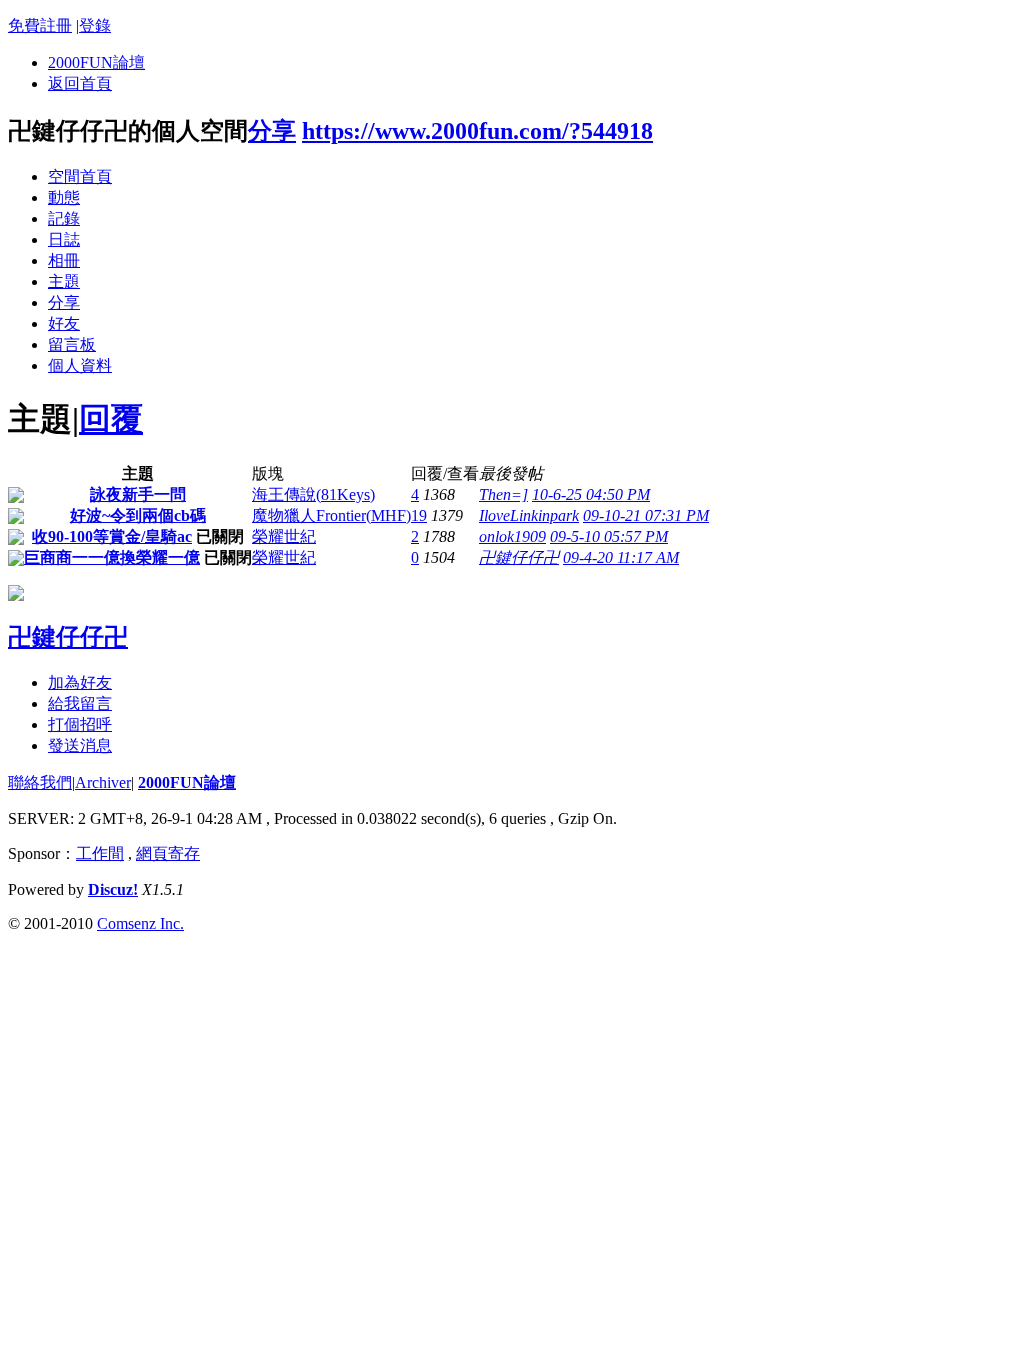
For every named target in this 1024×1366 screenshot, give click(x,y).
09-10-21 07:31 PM (646, 515)
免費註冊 (40, 25)
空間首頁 (80, 176)
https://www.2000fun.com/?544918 (477, 131)
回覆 (111, 419)
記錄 (64, 218)
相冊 (64, 260)
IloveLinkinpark (529, 515)
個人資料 (80, 365)
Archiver (103, 782)
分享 (272, 131)
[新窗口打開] (16, 497)
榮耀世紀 (284, 536)
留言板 (72, 344)
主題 (64, 281)
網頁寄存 (168, 853)
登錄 (95, 25)
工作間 (100, 853)
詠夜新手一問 (138, 494)
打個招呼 (80, 724)
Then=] (503, 494)
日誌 (64, 239)
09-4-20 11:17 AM (621, 557)
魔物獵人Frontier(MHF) (331, 515)
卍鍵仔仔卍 (519, 557)
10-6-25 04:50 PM (591, 494)
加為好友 (80, 682)
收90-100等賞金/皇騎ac (112, 536)
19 (419, 515)
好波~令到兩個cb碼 (138, 515)
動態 (64, 197)
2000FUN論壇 (96, 62)
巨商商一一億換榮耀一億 (112, 557)
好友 (64, 323)
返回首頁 (80, 83)
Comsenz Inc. (140, 923)
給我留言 (80, 703)
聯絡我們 (40, 782)
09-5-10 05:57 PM (609, 536)
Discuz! (113, 889)
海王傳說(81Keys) (313, 494)
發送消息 (80, 745)
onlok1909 (512, 536)
